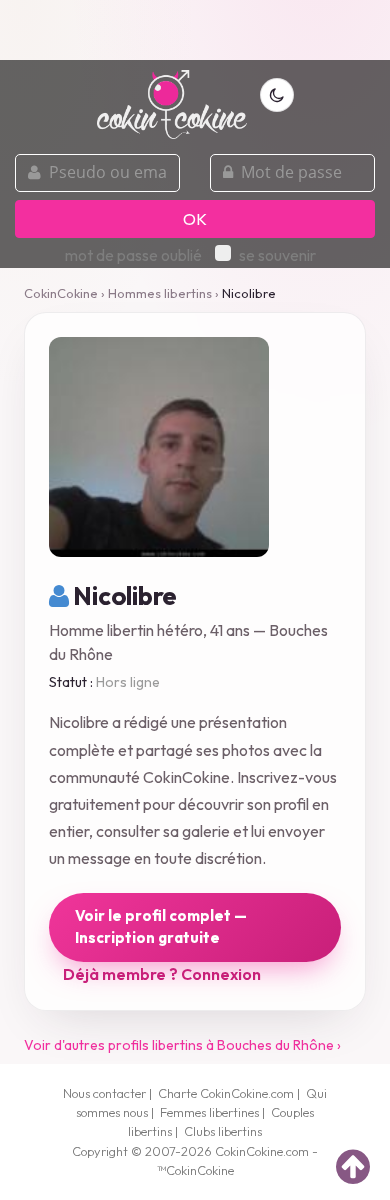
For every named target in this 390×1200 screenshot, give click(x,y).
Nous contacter (104, 1093)
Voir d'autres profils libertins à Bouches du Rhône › (182, 1045)
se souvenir (277, 255)
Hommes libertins (160, 293)
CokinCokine (61, 293)
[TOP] (353, 1166)
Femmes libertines (209, 1112)
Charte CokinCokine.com (226, 1093)
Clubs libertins (223, 1131)
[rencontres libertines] (172, 93)
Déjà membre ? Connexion (162, 974)
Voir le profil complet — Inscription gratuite (161, 927)
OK (195, 219)
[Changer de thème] (277, 95)
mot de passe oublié (133, 255)
